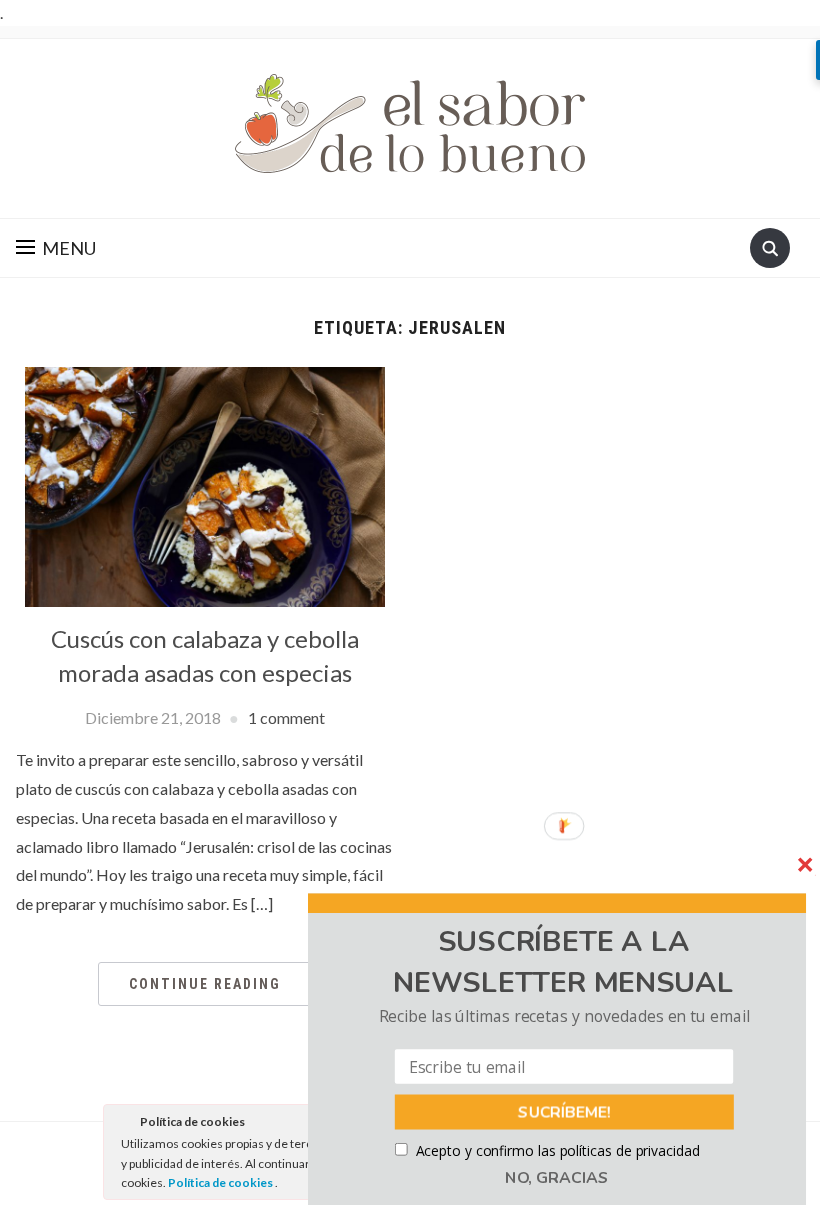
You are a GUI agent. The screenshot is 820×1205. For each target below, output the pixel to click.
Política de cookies (221, 1182)
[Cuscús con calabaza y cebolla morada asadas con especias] (205, 484)
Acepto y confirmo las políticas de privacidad (558, 1150)
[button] (563, 963)
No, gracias (557, 1178)
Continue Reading (205, 984)
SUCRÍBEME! (564, 1112)
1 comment (286, 717)
